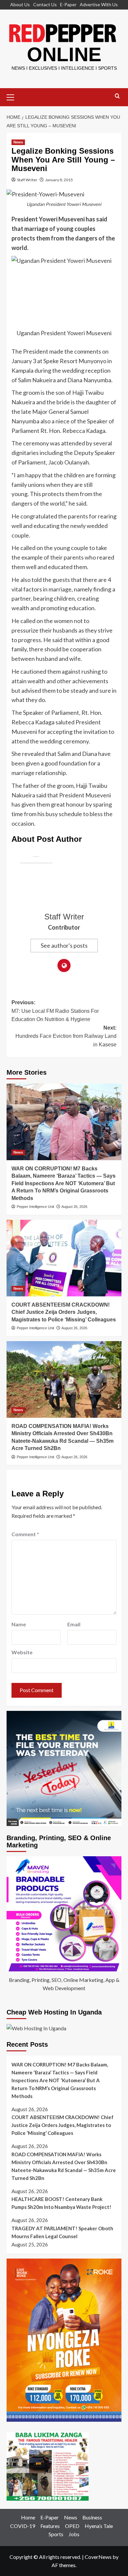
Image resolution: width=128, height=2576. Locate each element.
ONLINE (64, 54)
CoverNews (98, 2557)
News (18, 142)
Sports (56, 2534)
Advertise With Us (99, 4)
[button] (13, 96)
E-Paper (68, 4)
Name (19, 1624)
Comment (25, 1534)
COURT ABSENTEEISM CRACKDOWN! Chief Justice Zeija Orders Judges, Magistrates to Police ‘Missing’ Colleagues (64, 1312)
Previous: (55, 1011)
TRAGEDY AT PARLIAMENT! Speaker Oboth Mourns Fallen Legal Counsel (62, 2232)
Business (92, 2517)
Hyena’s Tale (99, 2526)
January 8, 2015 (59, 180)
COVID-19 (23, 2526)
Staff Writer (27, 180)
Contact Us (45, 4)
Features (50, 2526)
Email (74, 1624)
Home (28, 2517)
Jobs (74, 2534)
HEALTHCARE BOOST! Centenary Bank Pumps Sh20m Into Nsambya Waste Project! (61, 2203)
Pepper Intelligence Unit (35, 1207)
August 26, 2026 (74, 1207)
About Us (20, 4)
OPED (72, 2526)
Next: (66, 1036)
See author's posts (64, 945)
